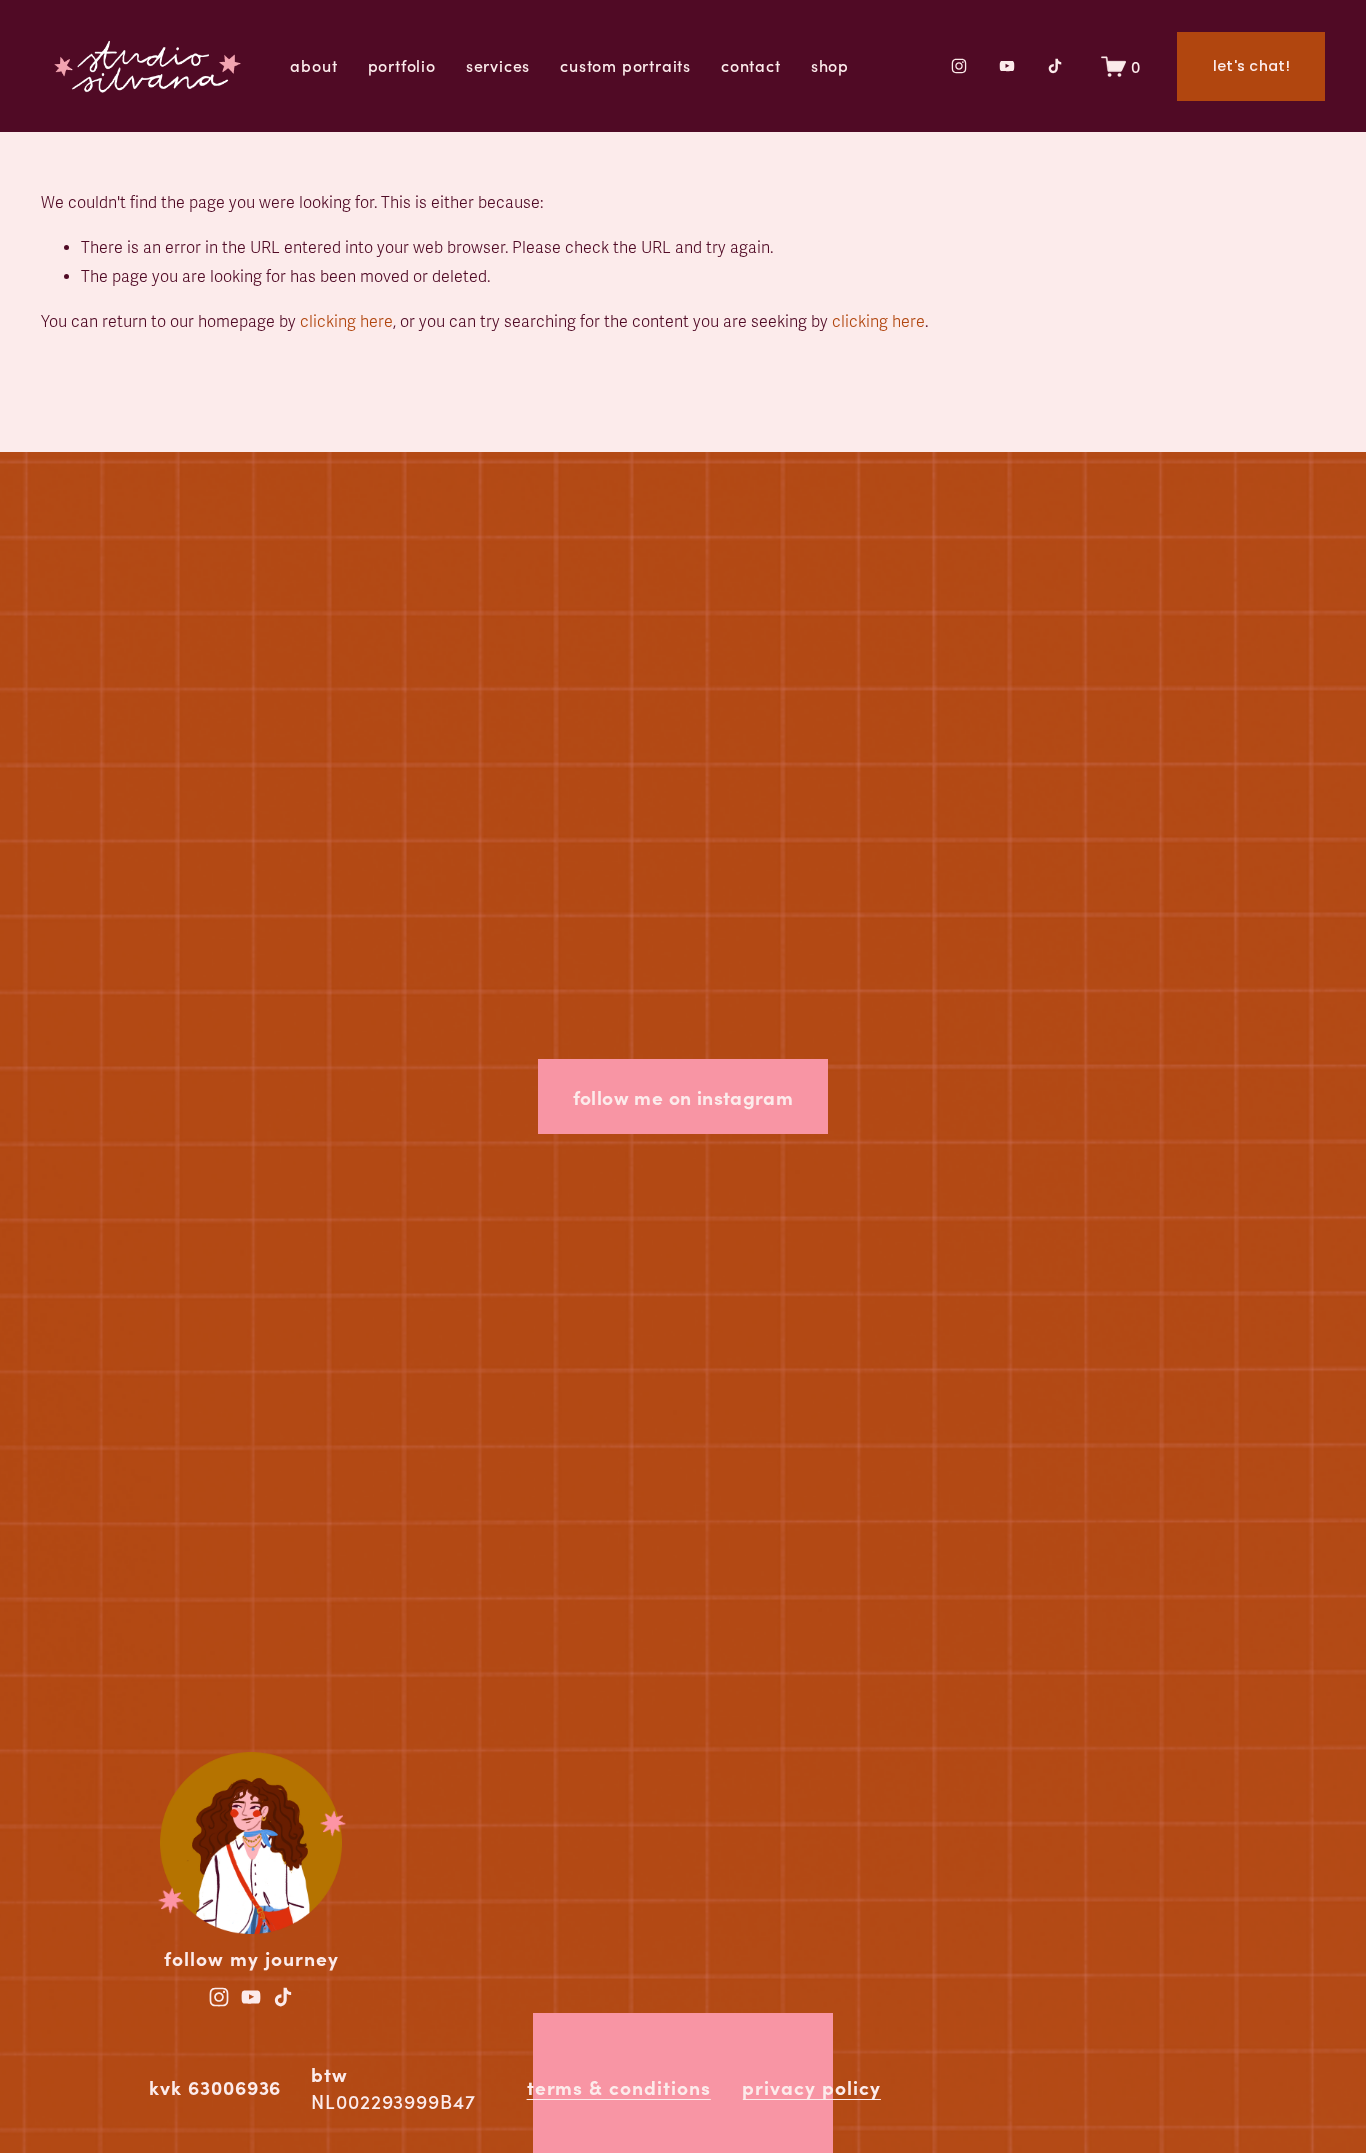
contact (751, 65)
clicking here (346, 322)
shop (830, 65)
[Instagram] (959, 66)
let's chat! (1251, 66)
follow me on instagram (683, 1096)
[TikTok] (1055, 66)
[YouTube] (1007, 66)
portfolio (402, 65)
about (313, 65)
